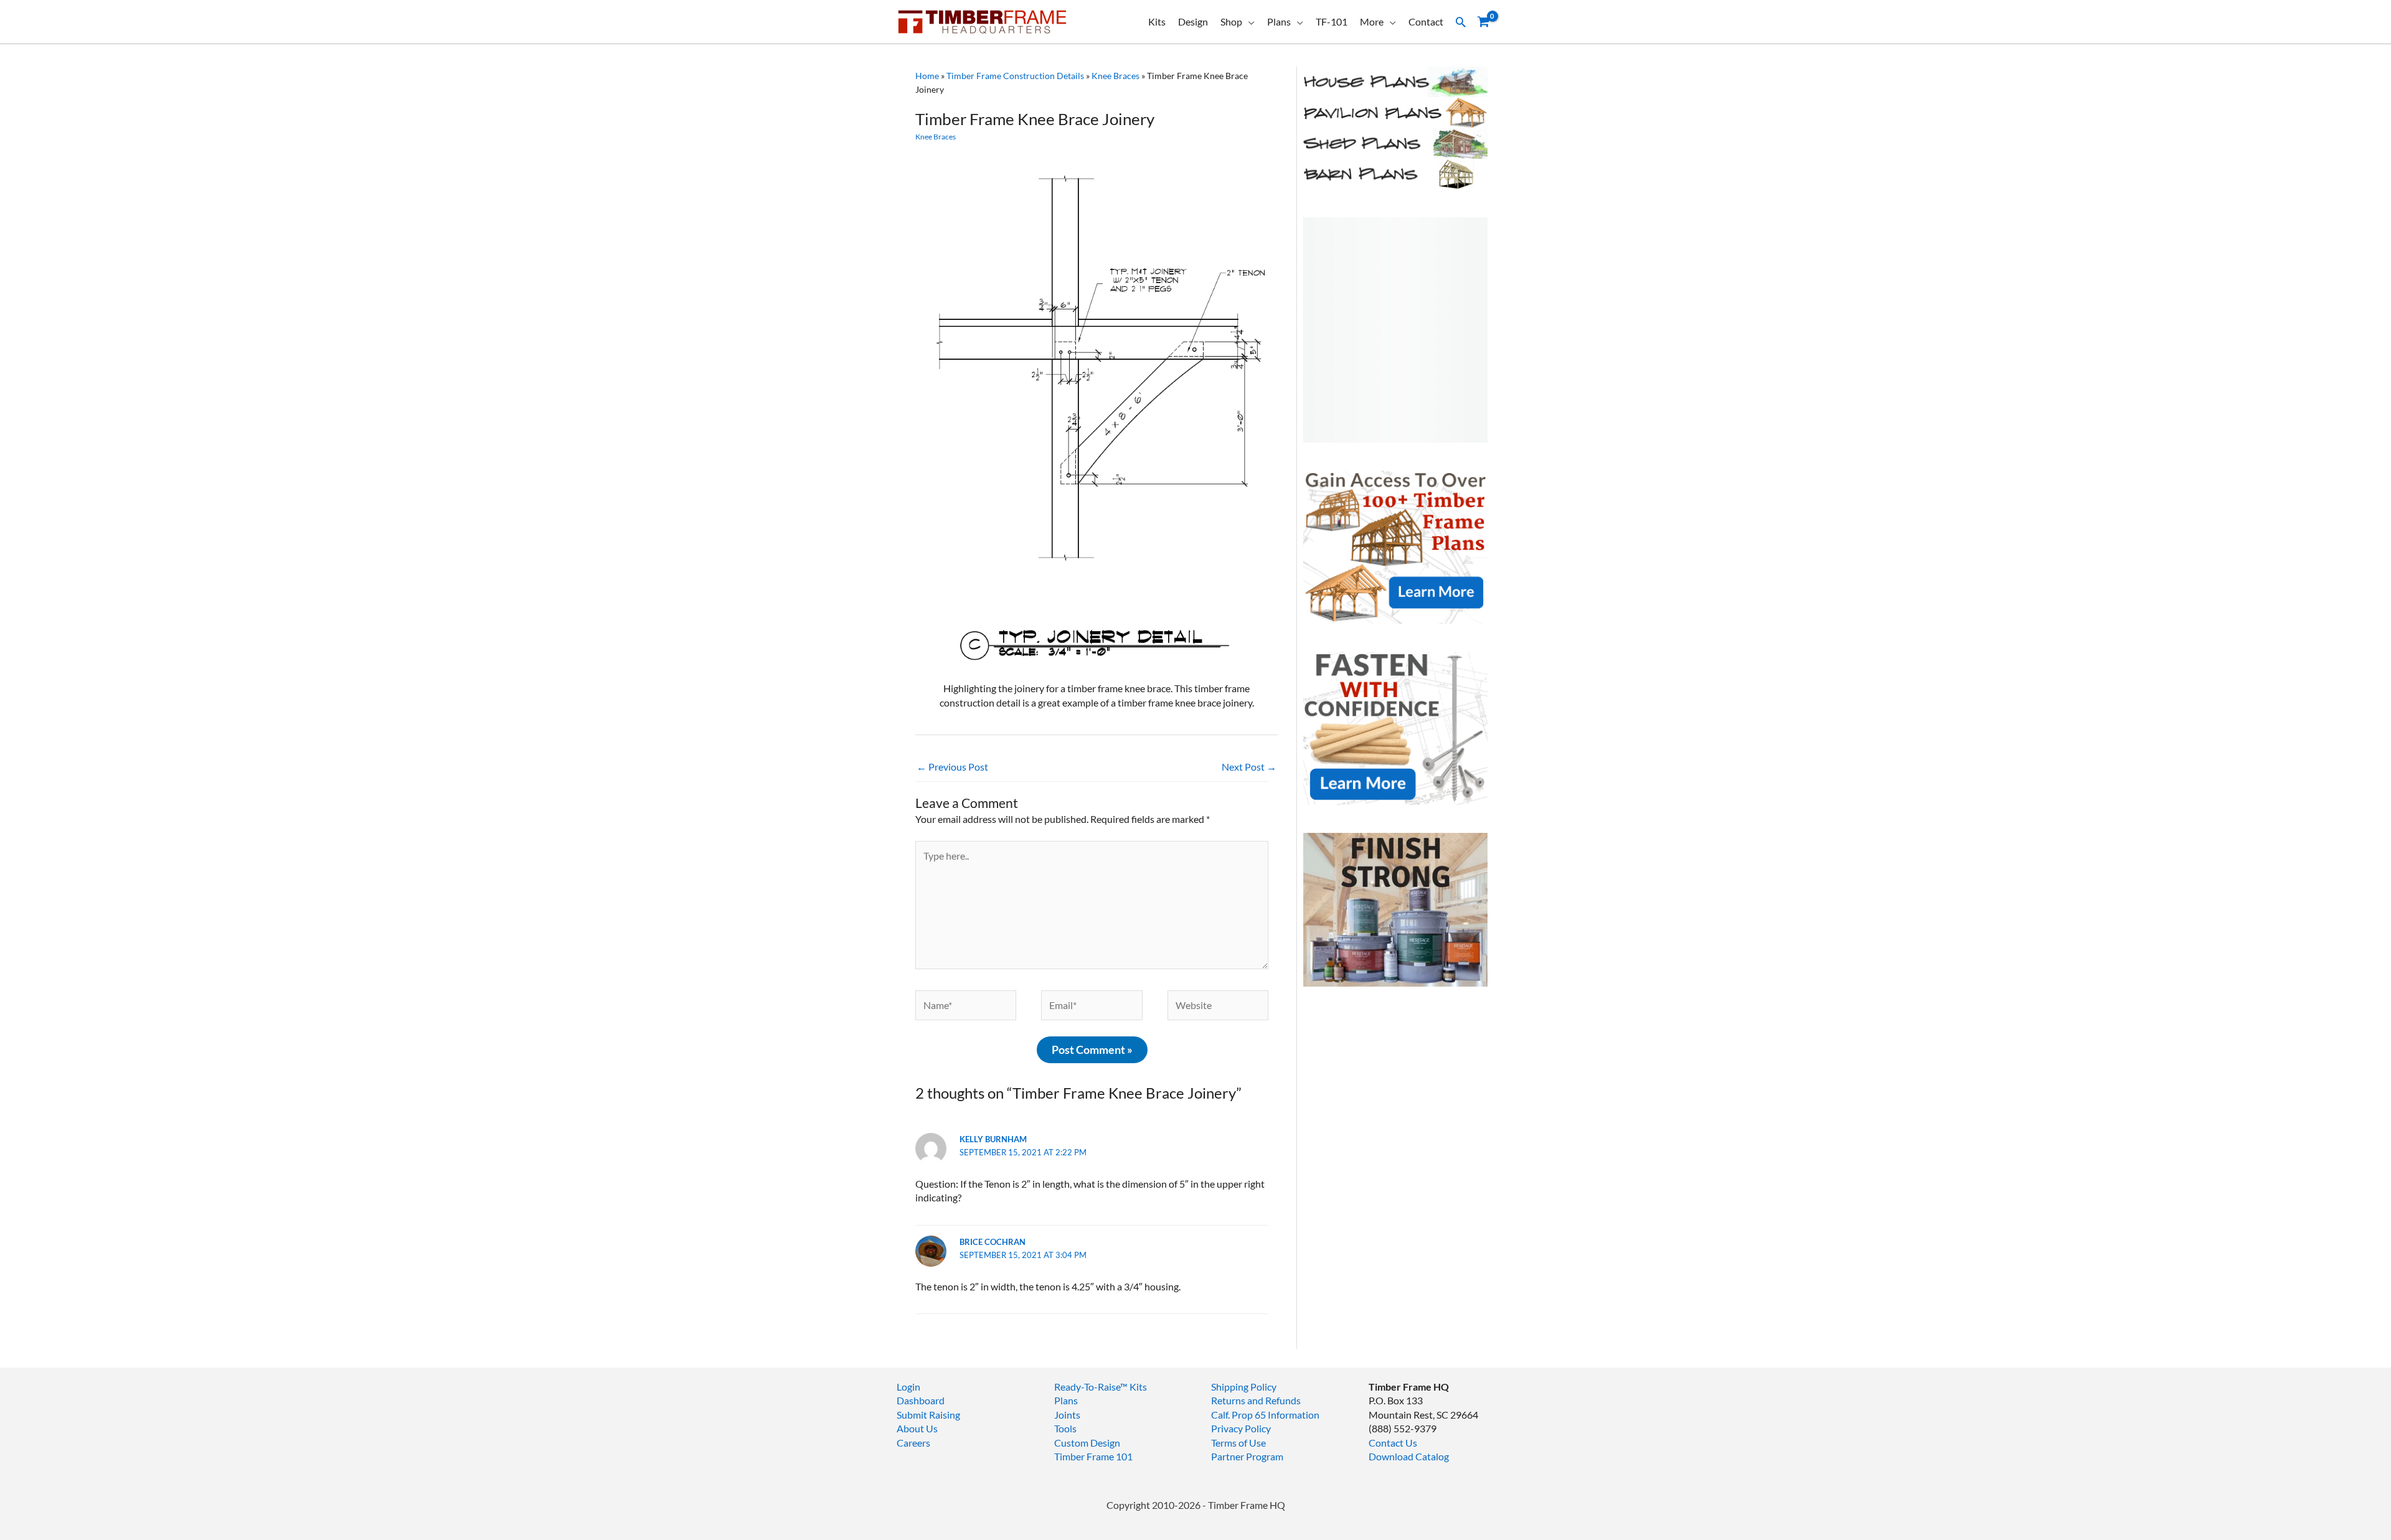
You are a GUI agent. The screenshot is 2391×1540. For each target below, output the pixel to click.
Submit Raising (928, 1415)
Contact (1426, 21)
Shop (1231, 21)
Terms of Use (1238, 1443)
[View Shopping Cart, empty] (1483, 22)
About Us (917, 1428)
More (1372, 21)
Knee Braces (1115, 76)
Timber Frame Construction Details (1015, 76)
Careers (913, 1443)
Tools (1065, 1428)
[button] (1461, 22)
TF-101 (1332, 21)
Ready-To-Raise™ (1091, 1387)
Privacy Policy (1241, 1428)
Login (908, 1387)
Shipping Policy (1244, 1387)
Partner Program (1247, 1456)
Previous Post (952, 767)
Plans (1279, 21)
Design (1193, 21)
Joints (1067, 1415)
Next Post (1249, 767)
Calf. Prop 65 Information (1265, 1415)
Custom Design (1087, 1443)
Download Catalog (1409, 1456)
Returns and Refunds (1256, 1400)
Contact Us (1393, 1443)
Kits (1157, 21)
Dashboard (921, 1400)
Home (927, 76)
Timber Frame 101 (1093, 1456)
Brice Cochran (993, 1242)
